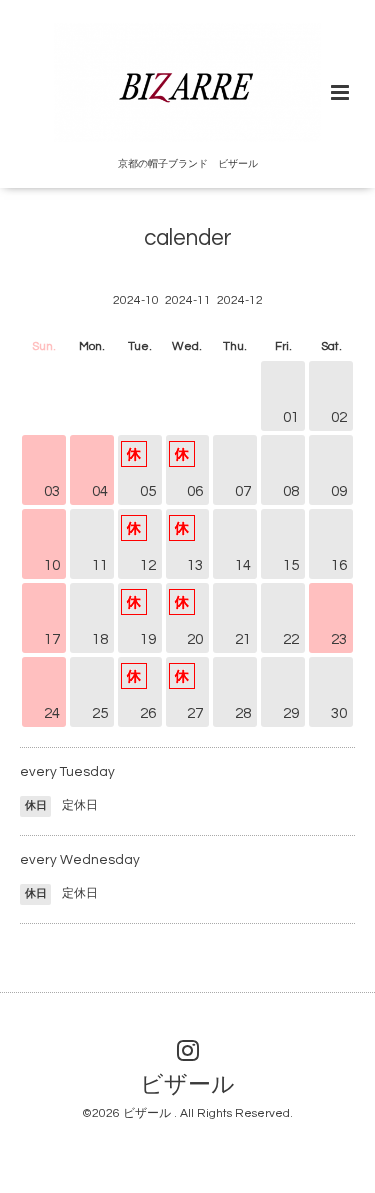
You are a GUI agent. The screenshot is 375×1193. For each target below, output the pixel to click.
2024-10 (136, 300)
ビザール (187, 1085)
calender (188, 238)
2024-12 (240, 300)
